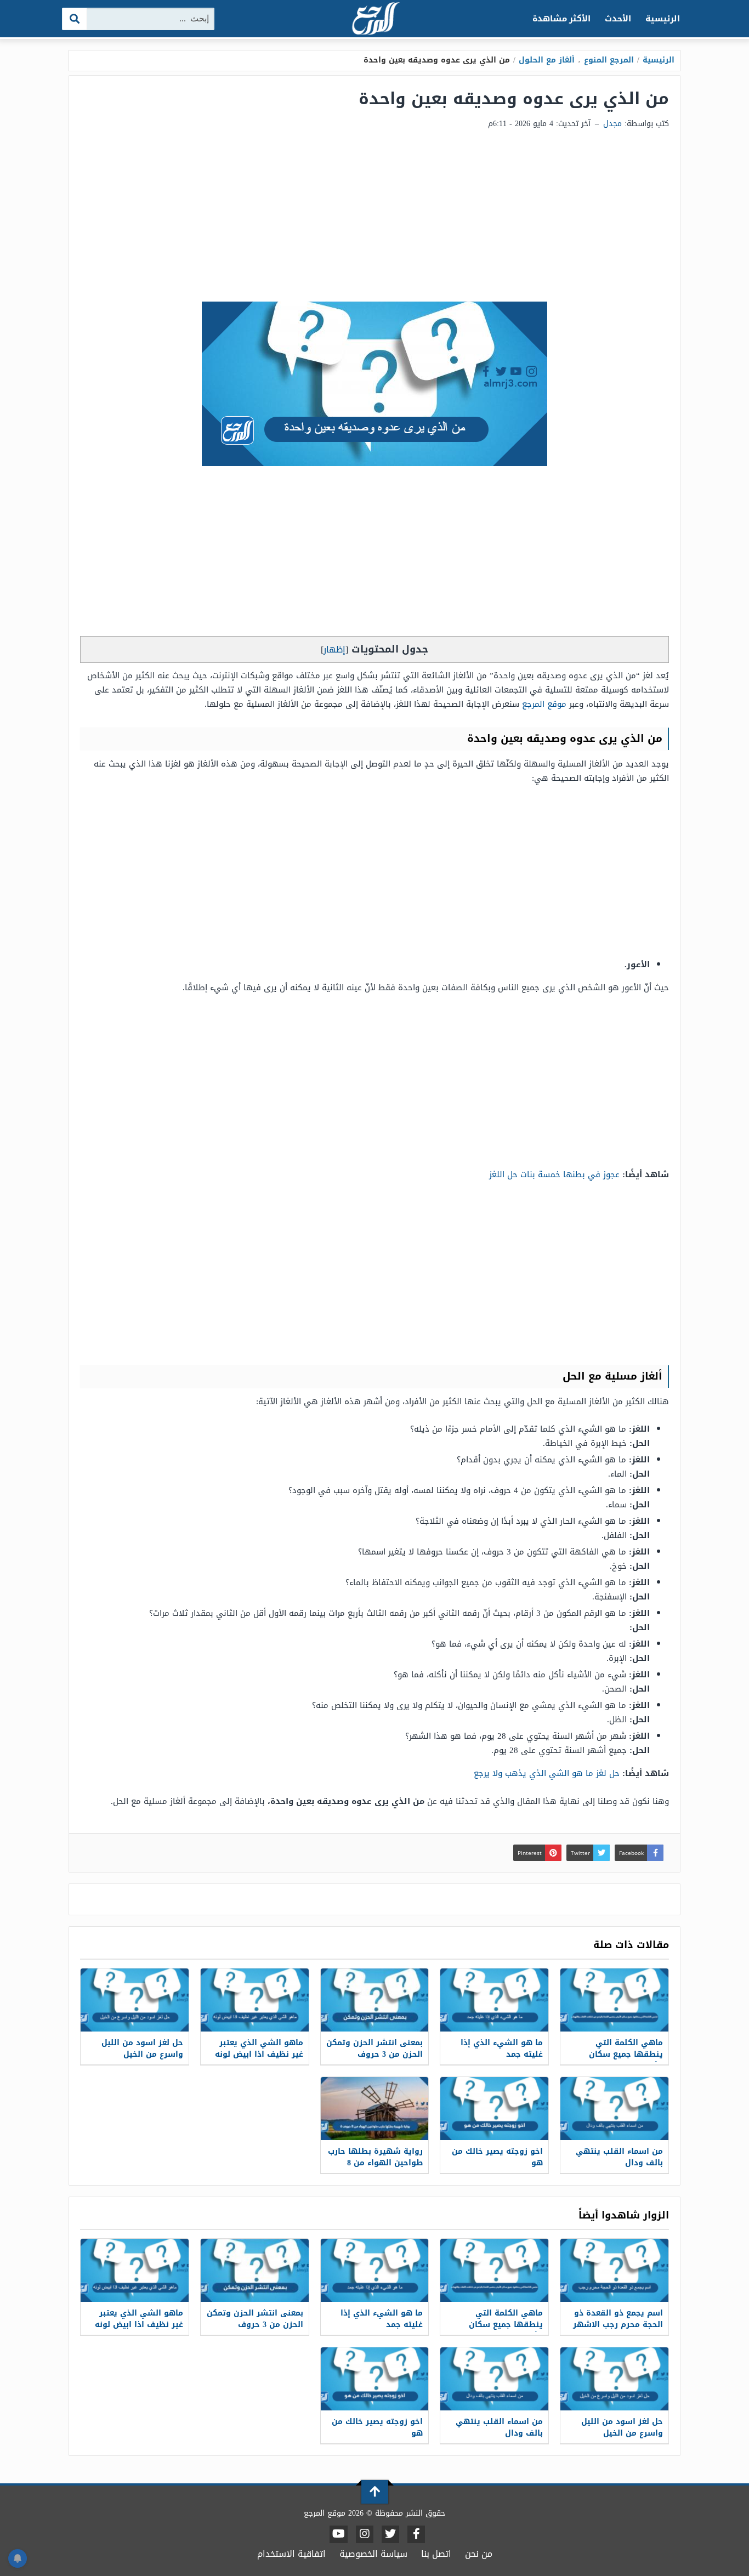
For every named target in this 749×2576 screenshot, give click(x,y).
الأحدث (618, 19)
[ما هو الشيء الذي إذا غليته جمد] (494, 2000)
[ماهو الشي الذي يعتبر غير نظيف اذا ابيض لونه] (255, 2000)
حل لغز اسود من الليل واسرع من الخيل (142, 2049)
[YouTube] (339, 2534)
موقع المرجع (544, 704)
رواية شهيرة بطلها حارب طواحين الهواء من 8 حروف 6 (375, 2163)
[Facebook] (416, 2534)
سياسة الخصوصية (373, 2554)
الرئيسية (663, 19)
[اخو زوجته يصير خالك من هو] (494, 2109)
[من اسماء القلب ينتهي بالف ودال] (614, 2109)
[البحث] (75, 19)
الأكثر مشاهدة (562, 19)
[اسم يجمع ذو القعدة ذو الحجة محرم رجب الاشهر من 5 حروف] (614, 2270)
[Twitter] (390, 2534)
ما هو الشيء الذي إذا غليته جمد (502, 2049)
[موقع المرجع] (374, 19)
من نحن (479, 2554)
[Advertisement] (374, 219)
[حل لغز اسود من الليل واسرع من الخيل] (135, 2000)
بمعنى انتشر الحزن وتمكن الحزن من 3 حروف (374, 2049)
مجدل (612, 124)
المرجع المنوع (609, 60)
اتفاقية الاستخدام (291, 2554)
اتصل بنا (436, 2554)
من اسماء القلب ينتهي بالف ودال (619, 2157)
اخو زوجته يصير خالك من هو (497, 2157)
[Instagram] (365, 2534)
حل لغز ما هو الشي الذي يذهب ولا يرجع (547, 1773)
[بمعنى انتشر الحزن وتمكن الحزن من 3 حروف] (375, 2000)
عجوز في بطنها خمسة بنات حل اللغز (554, 1174)
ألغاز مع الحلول (547, 60)
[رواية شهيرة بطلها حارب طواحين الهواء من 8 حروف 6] (375, 2109)
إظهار (334, 649)
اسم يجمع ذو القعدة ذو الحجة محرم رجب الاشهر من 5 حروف (618, 2325)
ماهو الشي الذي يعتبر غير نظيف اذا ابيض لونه (259, 2049)
